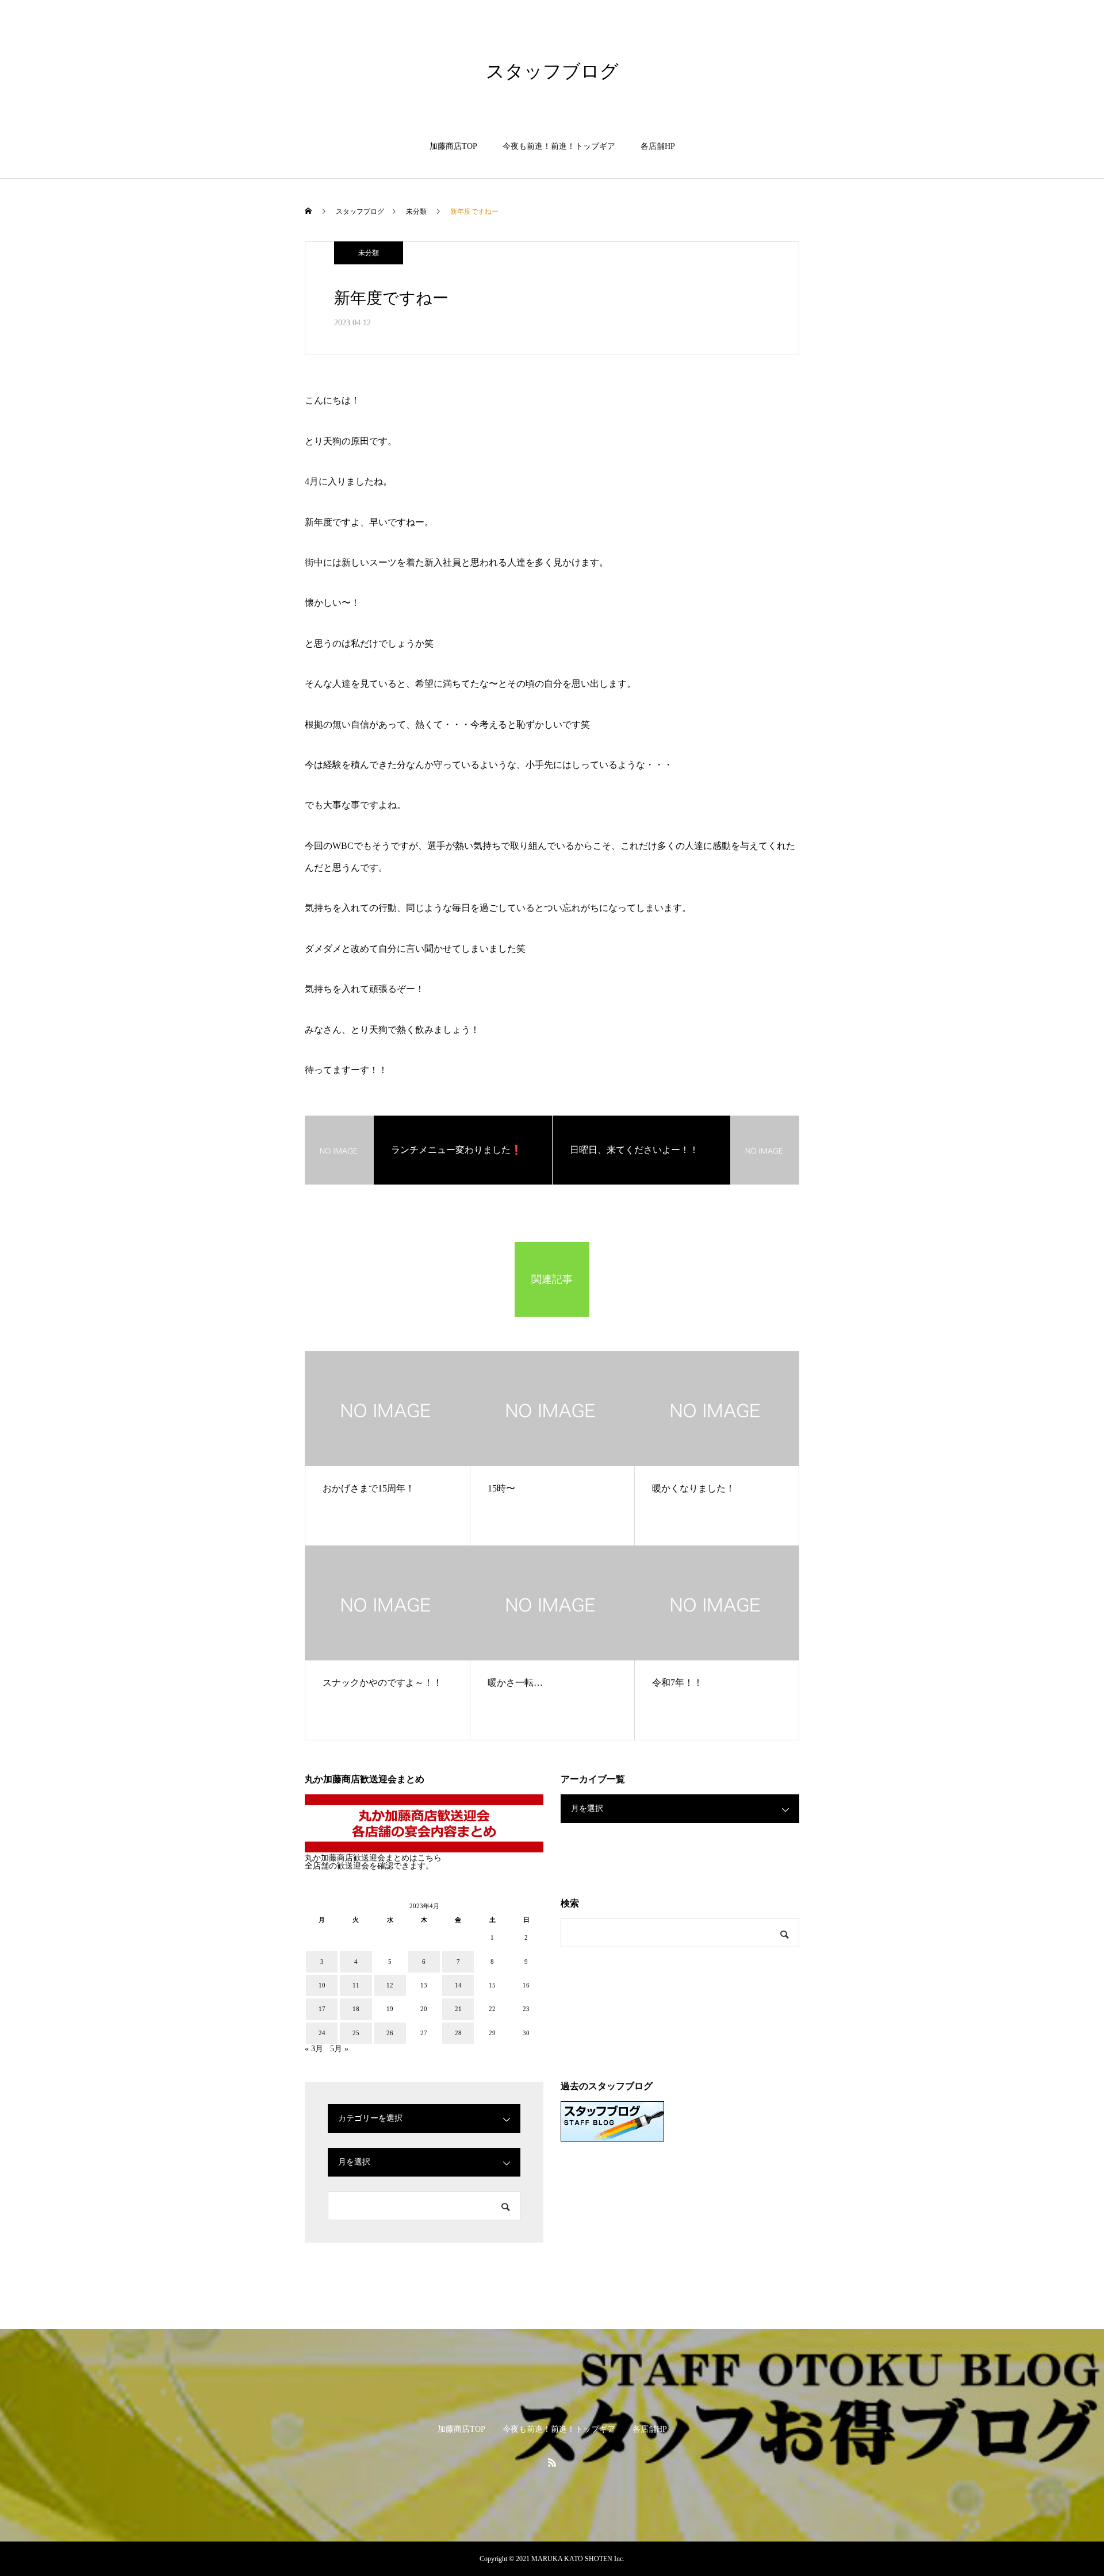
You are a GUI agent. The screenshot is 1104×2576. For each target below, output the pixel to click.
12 (390, 1985)
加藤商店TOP (453, 146)
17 (322, 2009)
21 (458, 2009)
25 (356, 2033)
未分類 (369, 253)
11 (356, 1985)
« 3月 (314, 2049)
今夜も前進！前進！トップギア (559, 146)
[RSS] (552, 2462)
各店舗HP (658, 146)
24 (322, 2033)
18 (356, 2009)
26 (390, 2033)
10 (322, 1985)
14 (458, 1985)
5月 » (339, 2049)
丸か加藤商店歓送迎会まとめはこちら (373, 1858)
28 (458, 2033)
